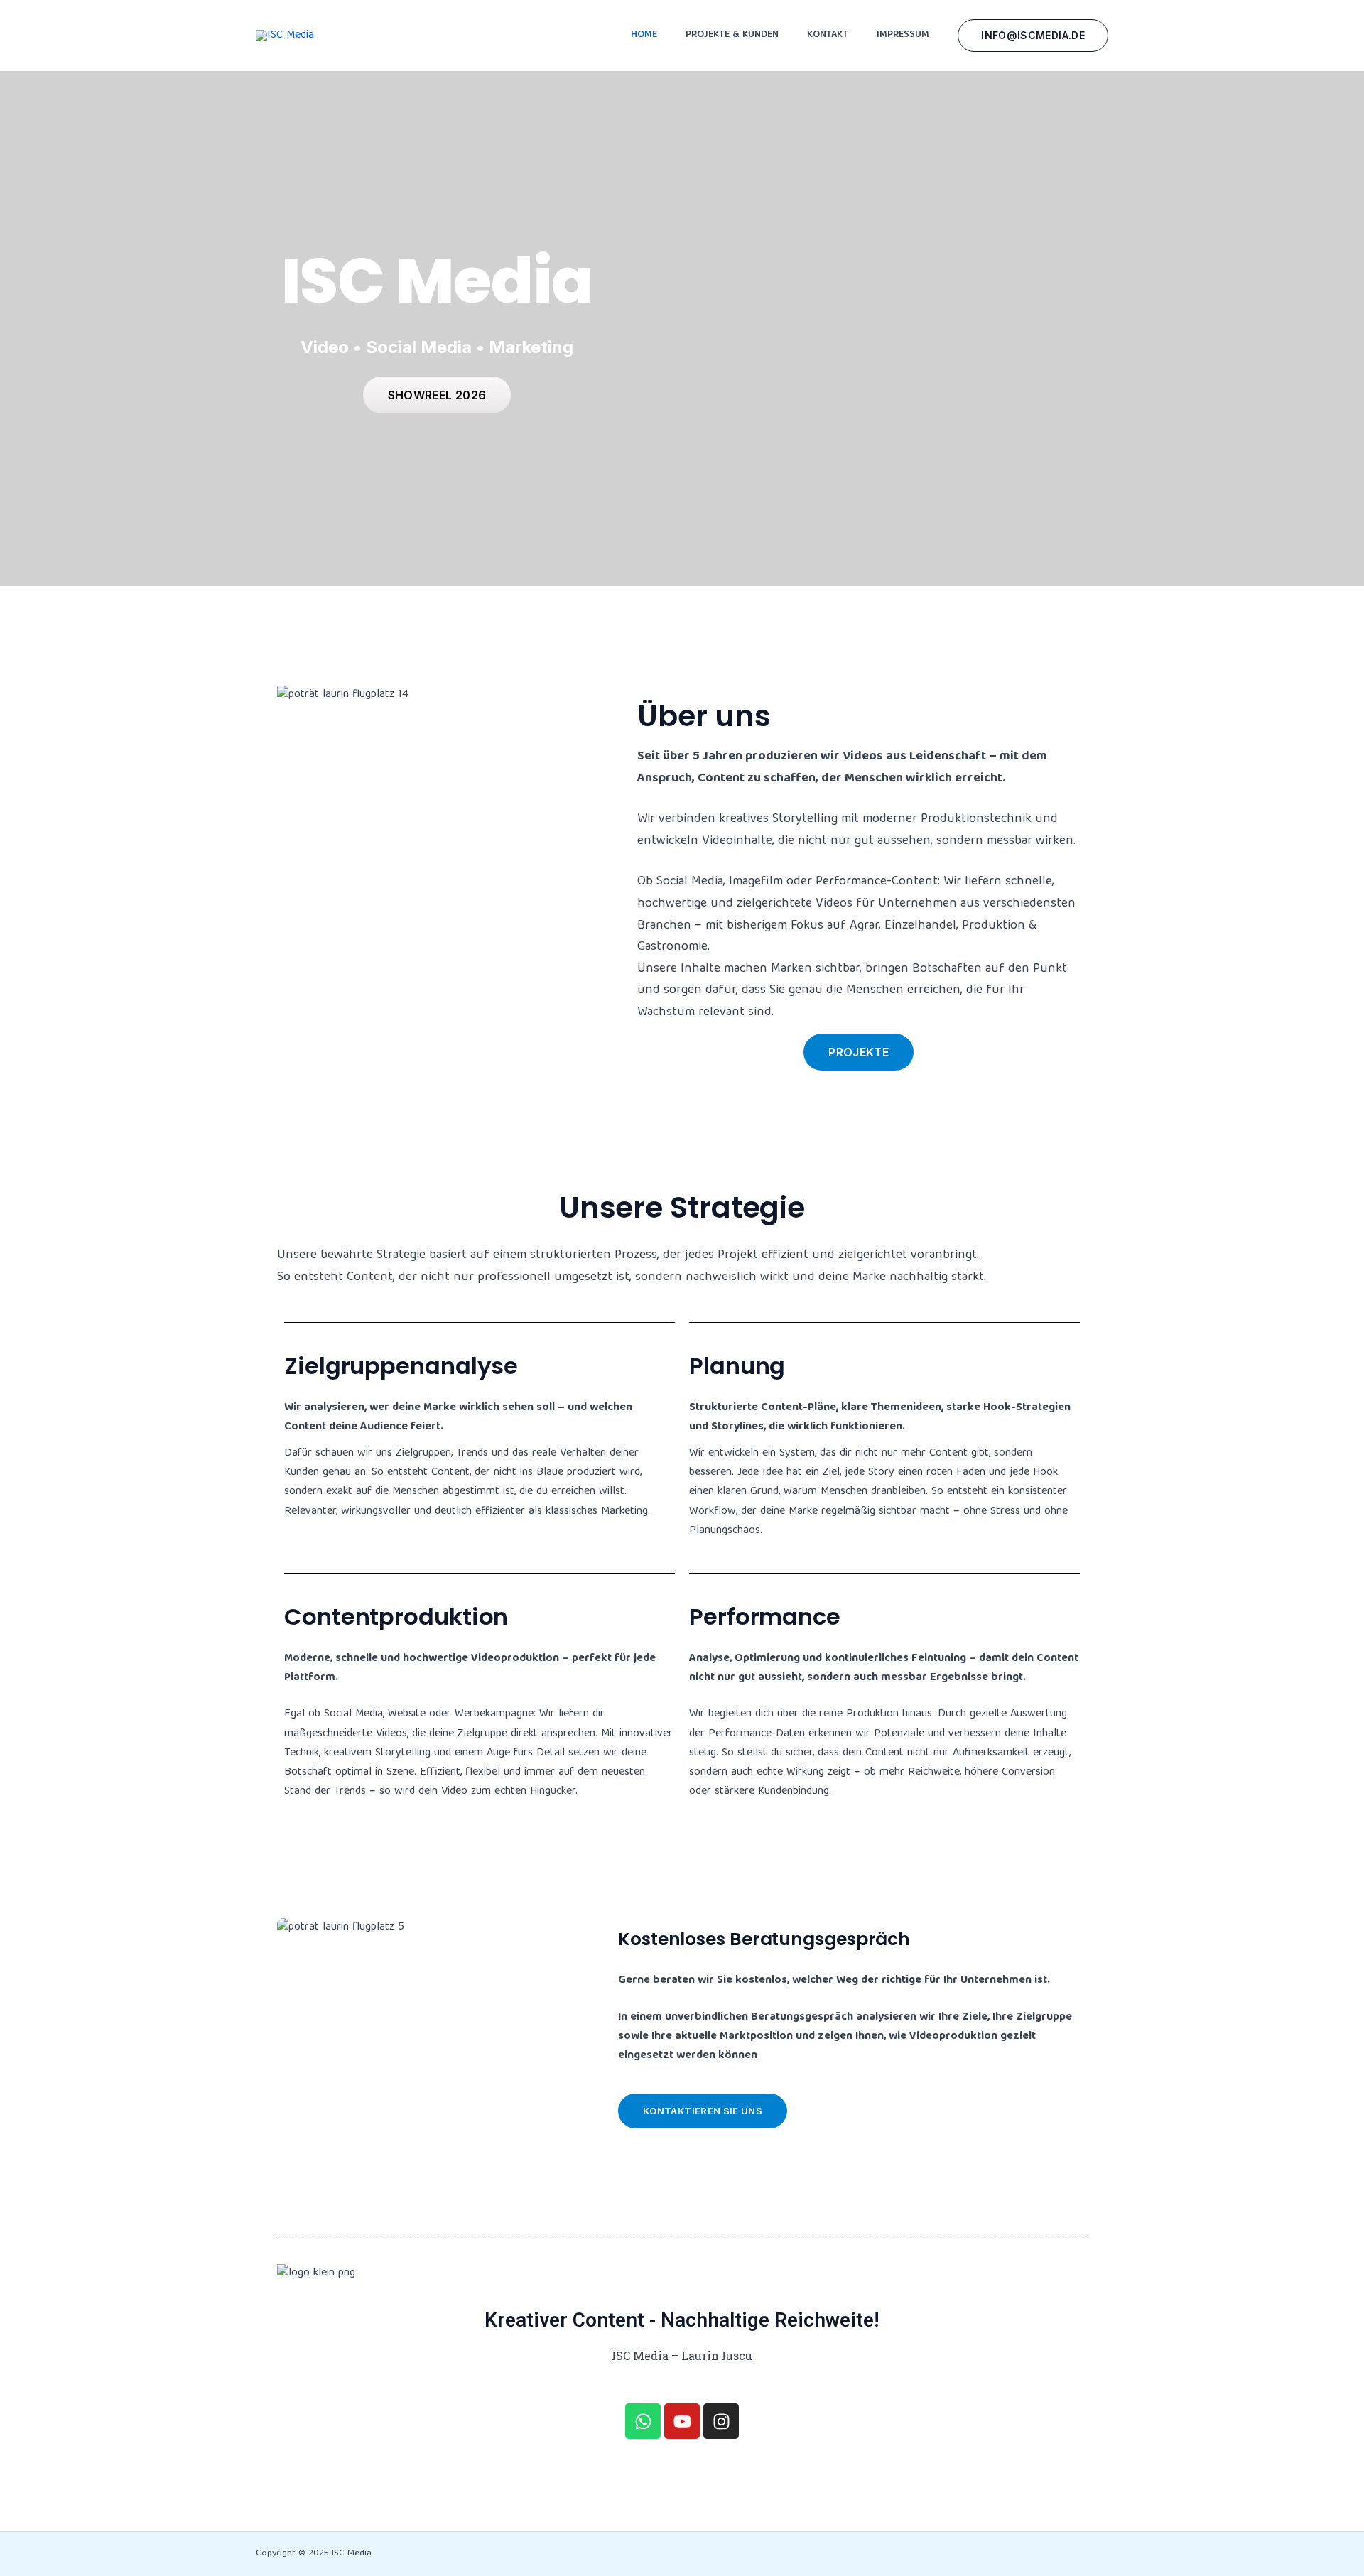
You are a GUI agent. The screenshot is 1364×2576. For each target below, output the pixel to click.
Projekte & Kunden (732, 35)
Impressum (903, 35)
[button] (1033, 36)
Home (644, 35)
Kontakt (828, 35)
